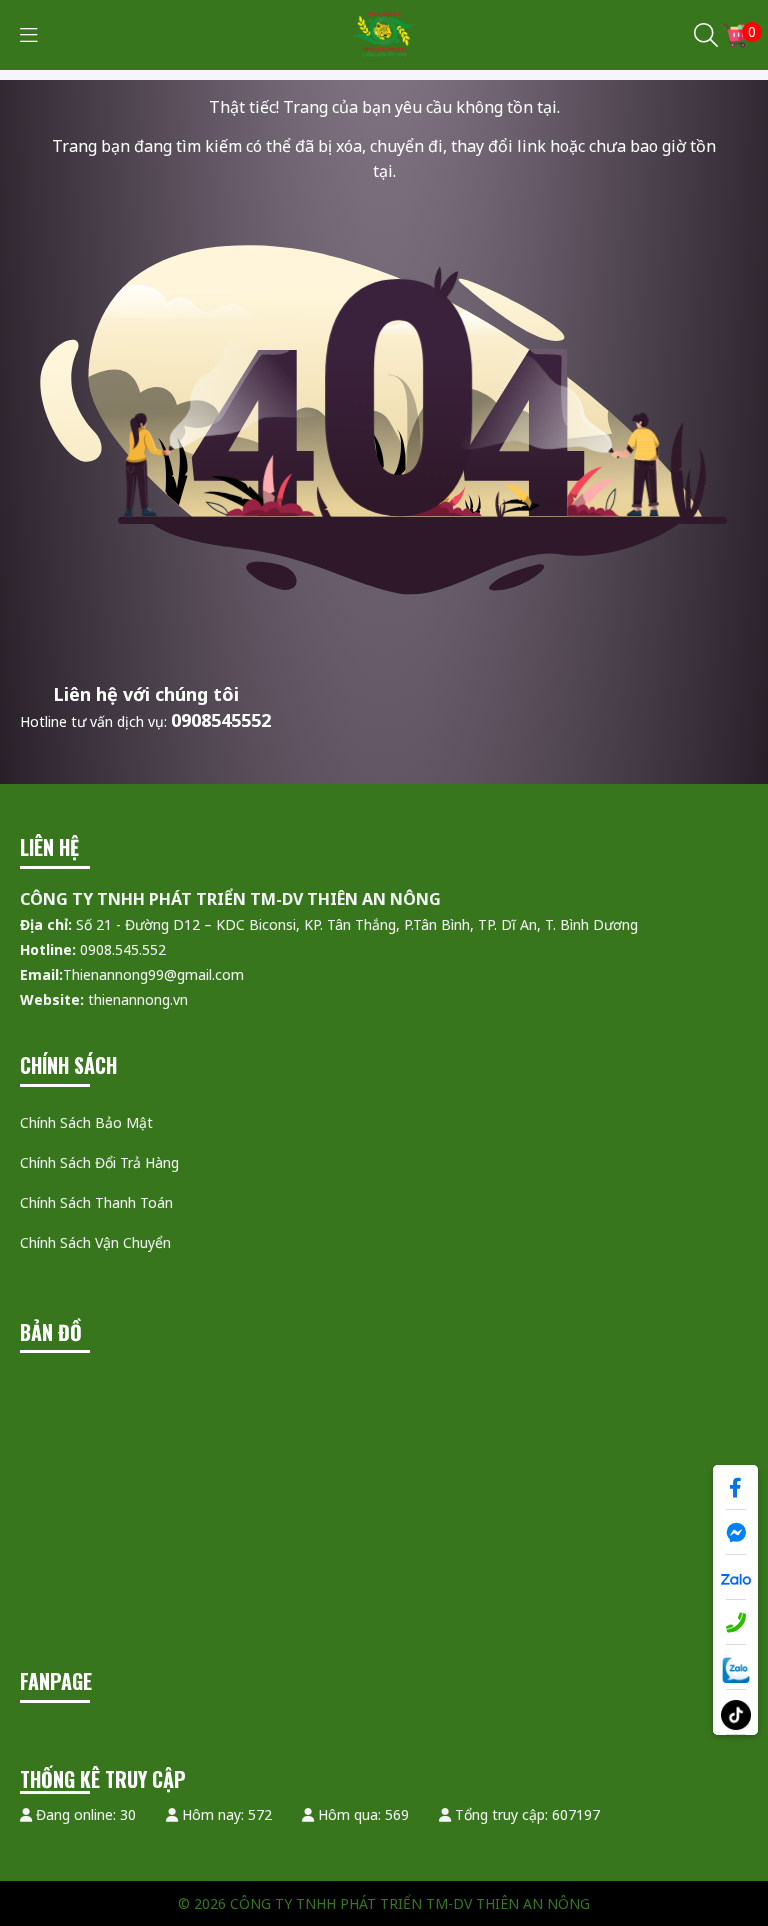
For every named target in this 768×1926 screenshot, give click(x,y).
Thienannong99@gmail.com (153, 974)
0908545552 (221, 720)
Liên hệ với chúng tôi (146, 694)
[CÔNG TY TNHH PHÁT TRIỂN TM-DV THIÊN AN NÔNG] (384, 33)
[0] (735, 35)
